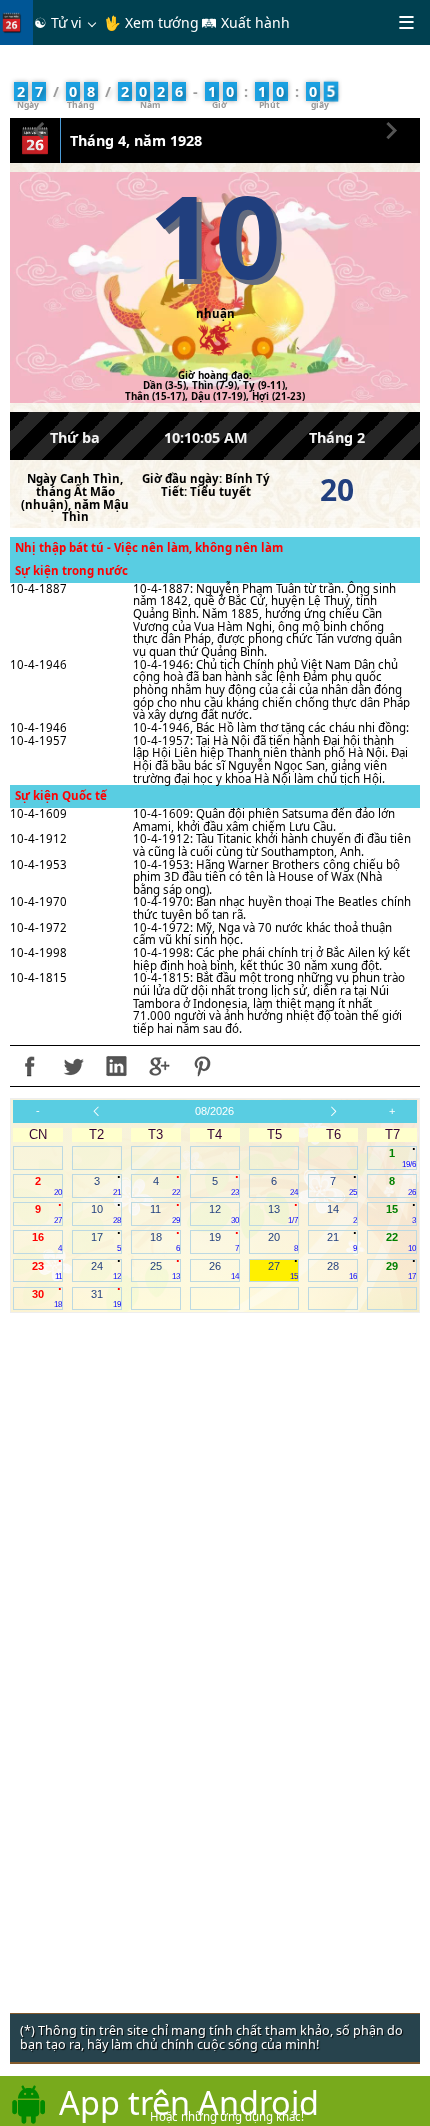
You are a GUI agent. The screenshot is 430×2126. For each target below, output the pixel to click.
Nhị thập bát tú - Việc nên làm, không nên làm (149, 547)
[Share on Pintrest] (202, 1066)
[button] (39, 127)
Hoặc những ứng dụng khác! (227, 2116)
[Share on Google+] (159, 1066)
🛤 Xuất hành (245, 22)
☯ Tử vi (58, 22)
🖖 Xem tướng (151, 22)
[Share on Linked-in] (116, 1066)
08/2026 (214, 1111)
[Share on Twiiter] (73, 1066)
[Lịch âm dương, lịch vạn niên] (16, 22)
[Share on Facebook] (30, 1066)
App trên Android (189, 2102)
